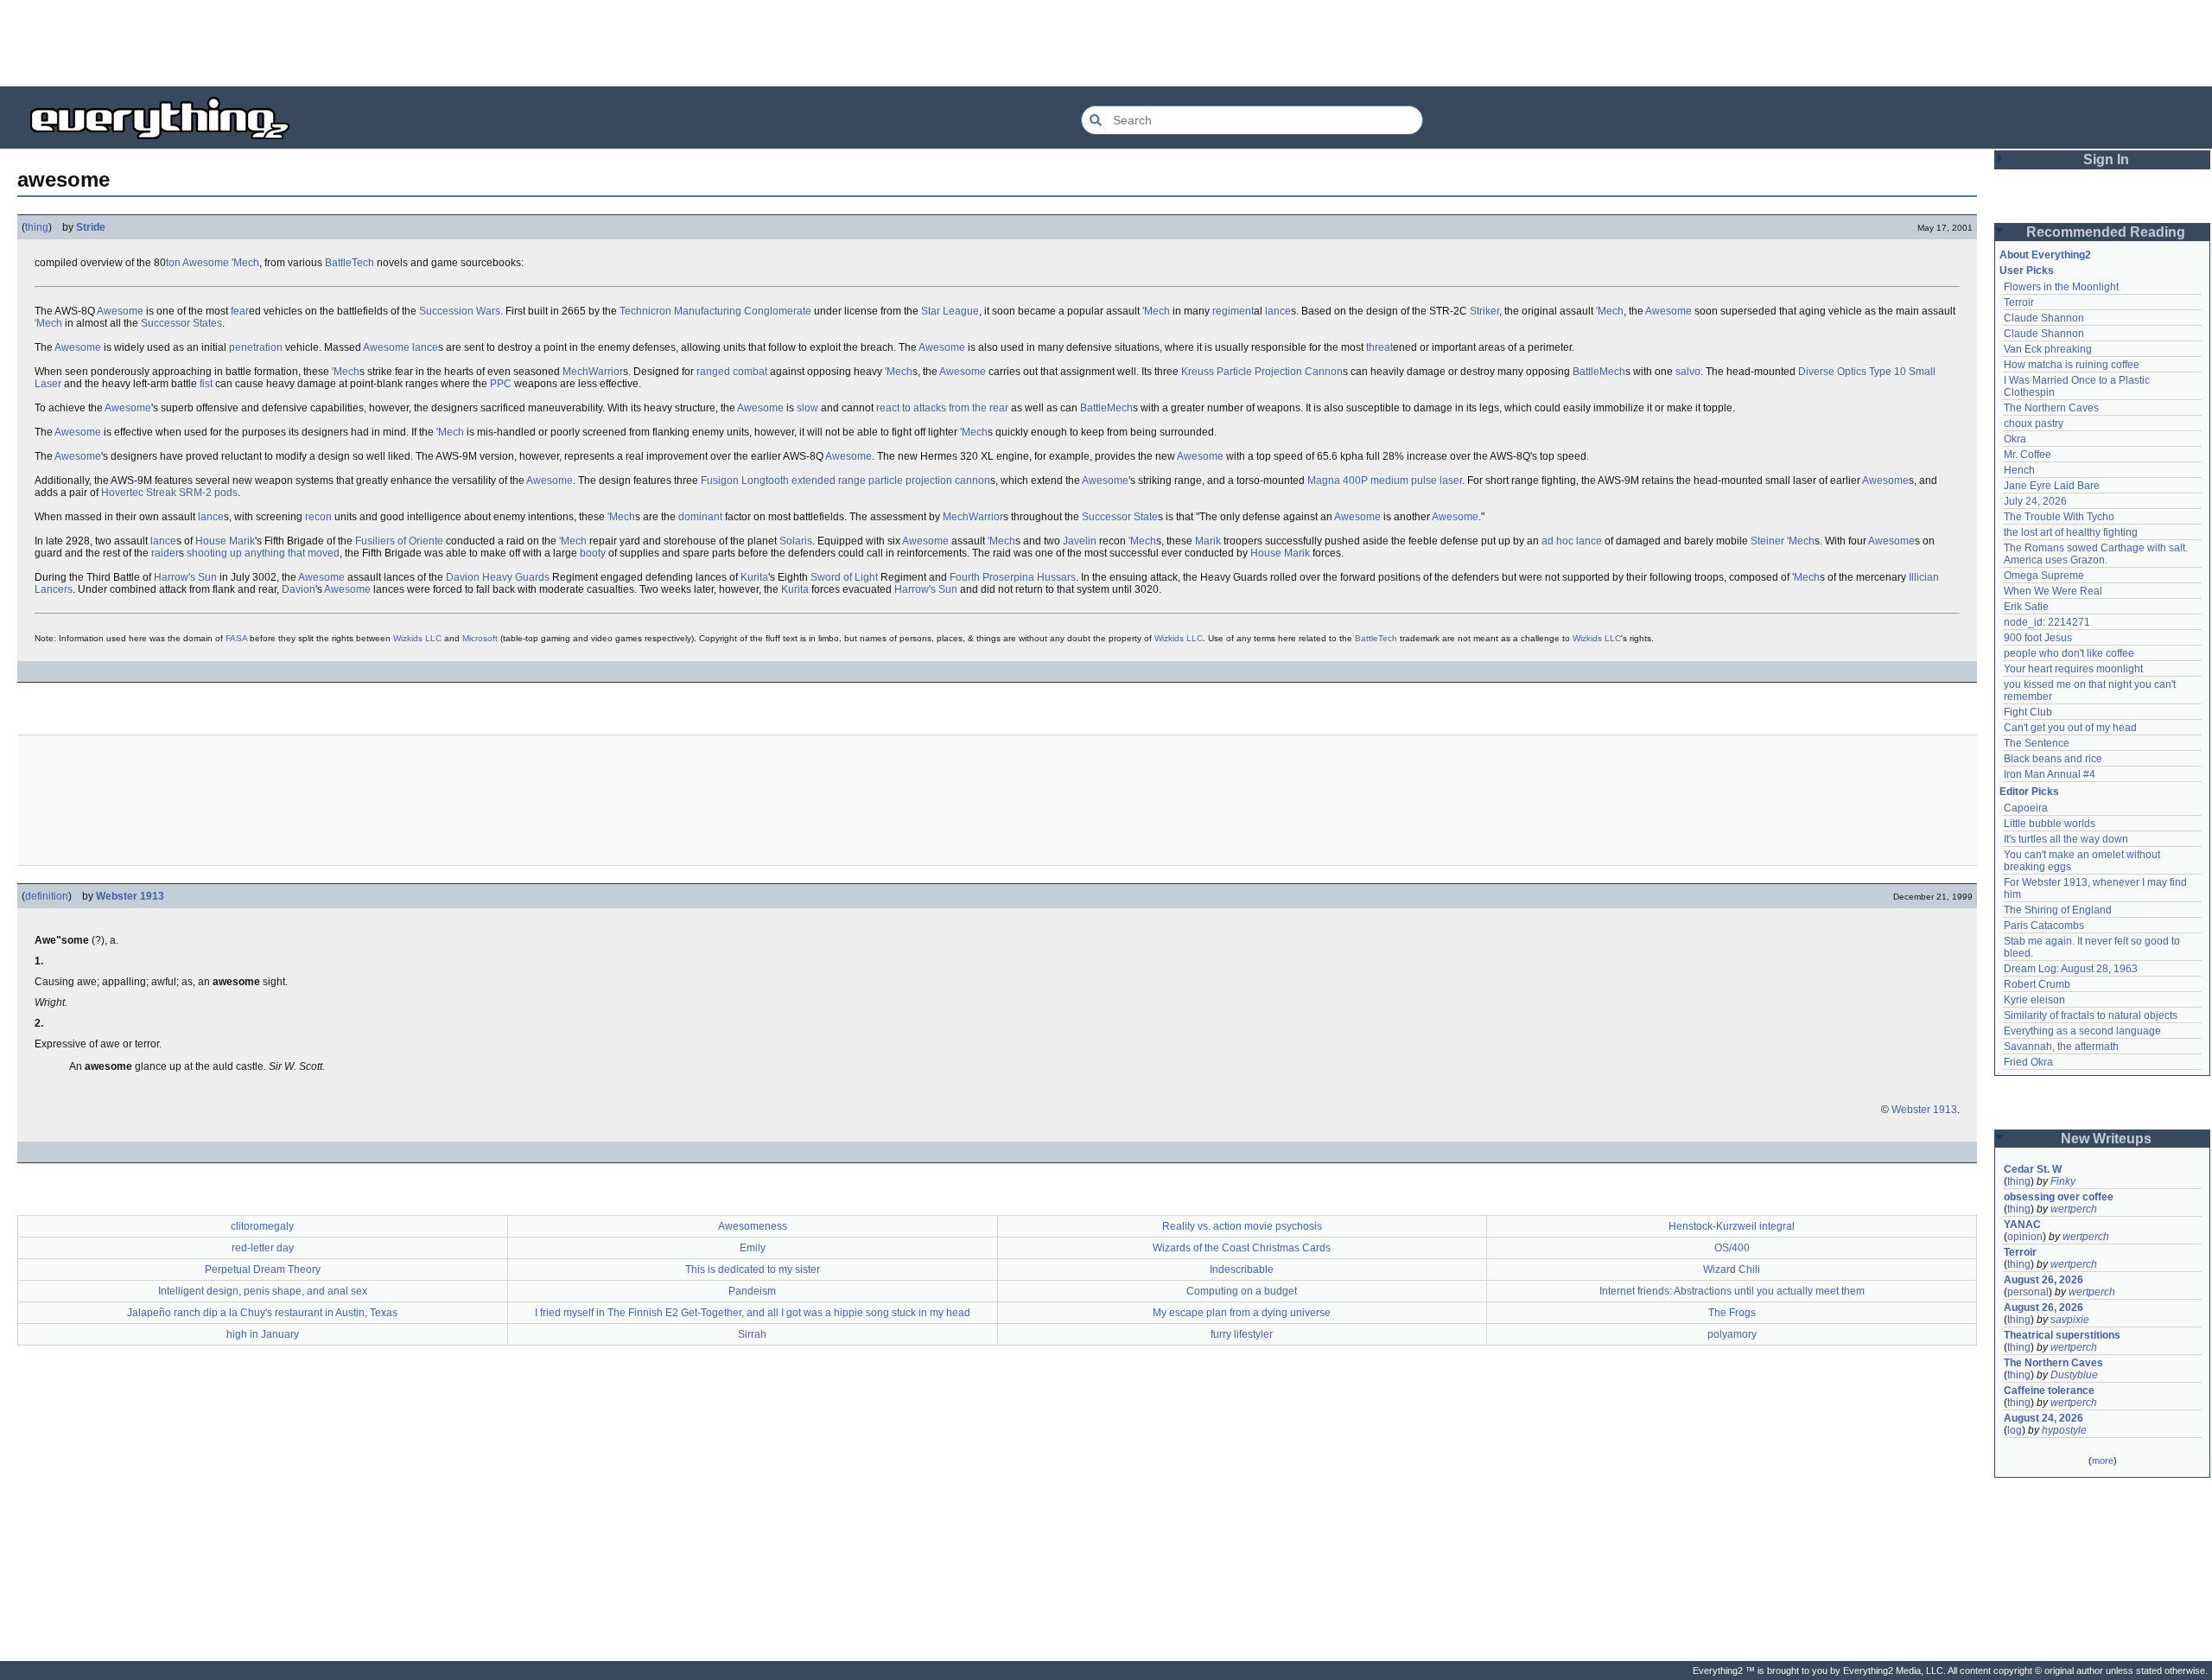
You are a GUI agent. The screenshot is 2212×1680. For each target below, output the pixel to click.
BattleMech (1599, 372)
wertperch (2074, 1209)
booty (593, 553)
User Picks (2027, 270)
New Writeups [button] (2106, 1139)
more (2103, 1460)
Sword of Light (844, 577)
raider (165, 553)
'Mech (245, 263)
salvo (1688, 372)
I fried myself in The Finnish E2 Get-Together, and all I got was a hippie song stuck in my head (753, 1313)
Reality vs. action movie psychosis (1242, 1226)
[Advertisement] (1106, 43)
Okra (2015, 439)
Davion (299, 589)
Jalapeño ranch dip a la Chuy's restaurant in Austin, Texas (262, 1313)
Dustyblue (2074, 1375)
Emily (753, 1248)
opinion (2025, 1237)
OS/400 (1732, 1248)
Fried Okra (2028, 1062)
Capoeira (2026, 808)
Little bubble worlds (2050, 824)
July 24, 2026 (2035, 501)
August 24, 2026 (2044, 1418)
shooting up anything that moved (263, 553)
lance (1278, 311)
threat (1379, 347)
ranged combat (732, 372)
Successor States (181, 323)
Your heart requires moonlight (2073, 669)
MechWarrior (593, 372)
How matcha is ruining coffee (2072, 365)
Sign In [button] (2106, 159)
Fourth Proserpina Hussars (1013, 577)
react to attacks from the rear (942, 408)
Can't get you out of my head (2070, 728)
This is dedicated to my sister (753, 1270)
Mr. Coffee (2028, 455)
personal (2028, 1292)
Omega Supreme (2044, 576)
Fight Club (2028, 712)
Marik (1208, 541)
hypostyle (2064, 1430)
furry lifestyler (1242, 1334)
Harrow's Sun (185, 577)
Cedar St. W (2033, 1169)
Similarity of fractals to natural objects (2091, 1015)
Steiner (1767, 541)
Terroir (2019, 302)
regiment (1233, 311)
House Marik (225, 541)
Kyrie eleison (2034, 1000)
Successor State (1120, 517)
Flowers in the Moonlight (2061, 287)
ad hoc (1557, 541)
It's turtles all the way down (2066, 839)
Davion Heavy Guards (498, 577)
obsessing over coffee (2059, 1197)
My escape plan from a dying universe (1242, 1313)
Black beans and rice (2053, 759)
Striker (1484, 311)
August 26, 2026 (2044, 1280)
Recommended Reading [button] (2106, 232)
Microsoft (480, 638)
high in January (263, 1334)
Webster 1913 (130, 896)
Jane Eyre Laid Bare (2052, 486)
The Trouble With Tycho (2059, 517)
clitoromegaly (262, 1226)
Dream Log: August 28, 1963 (2071, 969)
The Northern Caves (2051, 408)
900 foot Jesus (2038, 638)
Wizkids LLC (417, 638)
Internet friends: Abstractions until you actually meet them (1732, 1291)
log (2015, 1430)
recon (318, 517)
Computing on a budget (1242, 1291)
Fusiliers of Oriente (399, 541)
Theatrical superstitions (2062, 1335)
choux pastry (2034, 423)
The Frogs (1732, 1313)
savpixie (2070, 1320)
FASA (236, 638)
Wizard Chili (1732, 1270)
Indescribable (1242, 1270)
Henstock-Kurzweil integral (1732, 1226)
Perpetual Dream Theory (263, 1270)
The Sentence (2037, 743)
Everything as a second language (2082, 1031)
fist (206, 384)
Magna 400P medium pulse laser (1385, 480)
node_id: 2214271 (2047, 622)
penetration (256, 347)
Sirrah (752, 1334)
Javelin (1080, 541)
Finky (2063, 1181)
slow (807, 408)
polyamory (1732, 1334)
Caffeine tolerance (2049, 1390)
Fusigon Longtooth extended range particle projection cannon (845, 480)
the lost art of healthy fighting (2071, 532)
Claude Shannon (2044, 318)
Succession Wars (460, 311)
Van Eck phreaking (2048, 349)
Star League (950, 311)
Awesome (206, 263)
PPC (501, 384)
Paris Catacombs (2044, 926)
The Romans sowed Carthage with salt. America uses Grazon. (2097, 554)
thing (37, 227)
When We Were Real (2053, 591)
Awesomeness (753, 1226)
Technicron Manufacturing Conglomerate (715, 311)
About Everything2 (2045, 255)
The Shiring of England (2058, 910)
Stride (91, 227)
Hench (2019, 470)
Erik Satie (2026, 607)
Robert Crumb (2037, 984)
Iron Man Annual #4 (2050, 774)
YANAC (2022, 1225)
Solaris (796, 541)
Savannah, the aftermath (2061, 1047)
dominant (700, 517)
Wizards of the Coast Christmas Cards (1242, 1248)
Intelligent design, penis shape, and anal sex (263, 1291)
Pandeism (752, 1291)
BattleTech (350, 263)
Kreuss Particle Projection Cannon (1262, 372)
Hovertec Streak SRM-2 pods (169, 493)
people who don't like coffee (2069, 653)
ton (173, 263)
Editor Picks (2029, 792)
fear (240, 311)
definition (47, 896)
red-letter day (263, 1248)
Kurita (754, 577)
